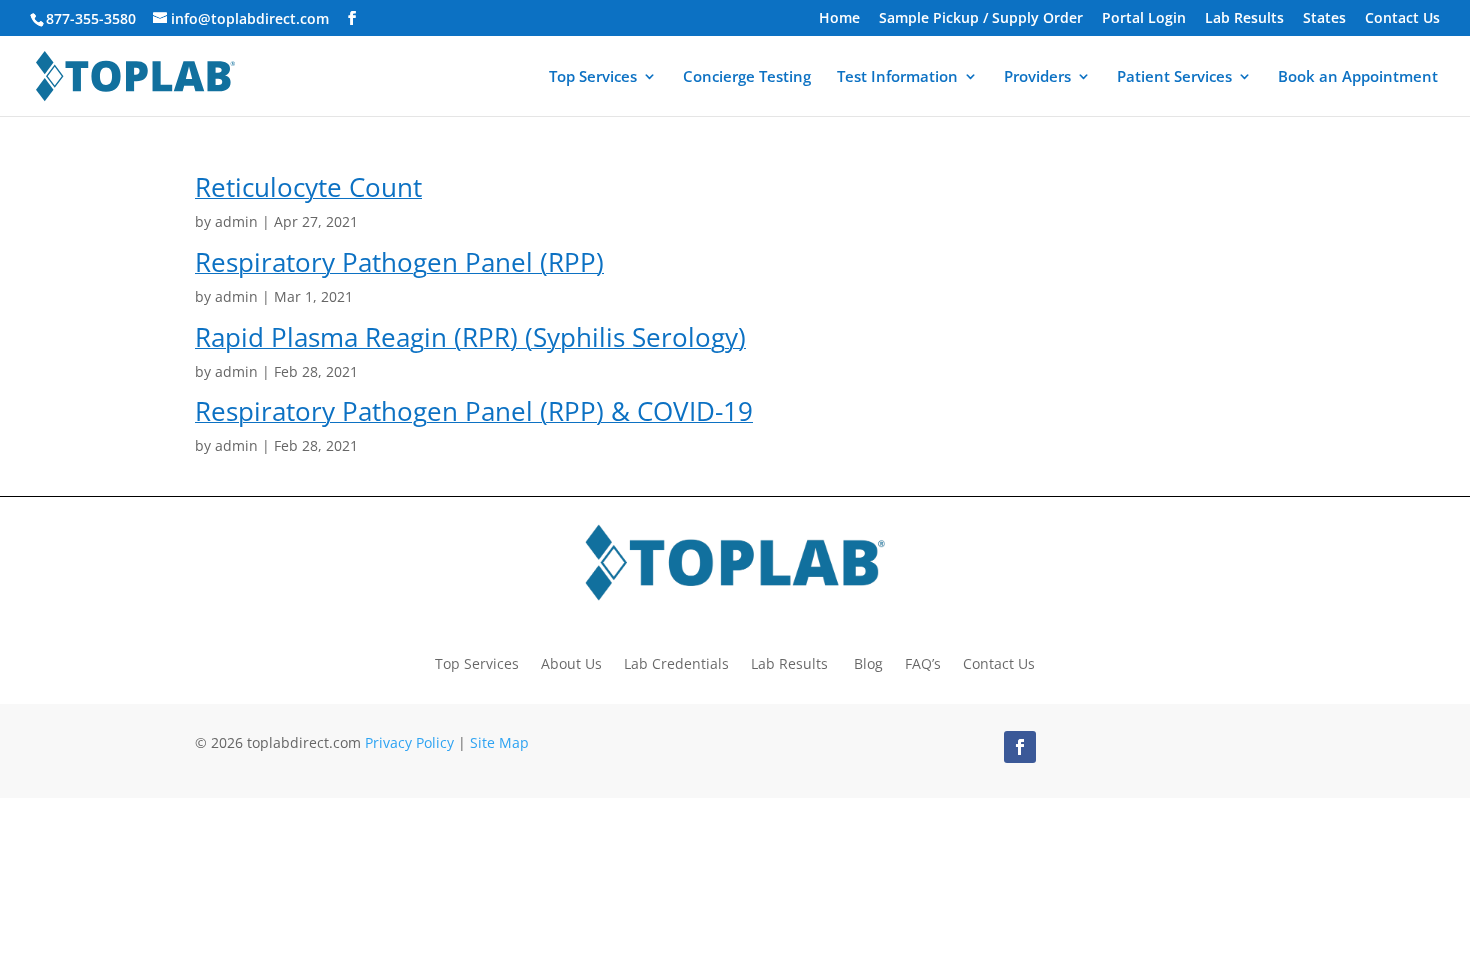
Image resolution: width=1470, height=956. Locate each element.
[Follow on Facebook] (1020, 747)
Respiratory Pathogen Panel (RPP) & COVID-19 (474, 411)
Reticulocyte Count (308, 187)
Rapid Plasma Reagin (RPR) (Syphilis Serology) (470, 337)
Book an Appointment (1358, 77)
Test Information (897, 77)
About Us (571, 662)
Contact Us (1402, 19)
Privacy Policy (409, 742)
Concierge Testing (747, 77)
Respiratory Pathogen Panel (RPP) (399, 262)
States (1324, 19)
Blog (868, 662)
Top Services (593, 77)
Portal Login (1144, 19)
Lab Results (1244, 19)
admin (236, 221)
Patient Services (1174, 77)
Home (839, 19)
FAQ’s (923, 662)
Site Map (499, 742)
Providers (1037, 77)
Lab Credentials (676, 662)
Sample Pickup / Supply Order (981, 19)
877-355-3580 (91, 18)
